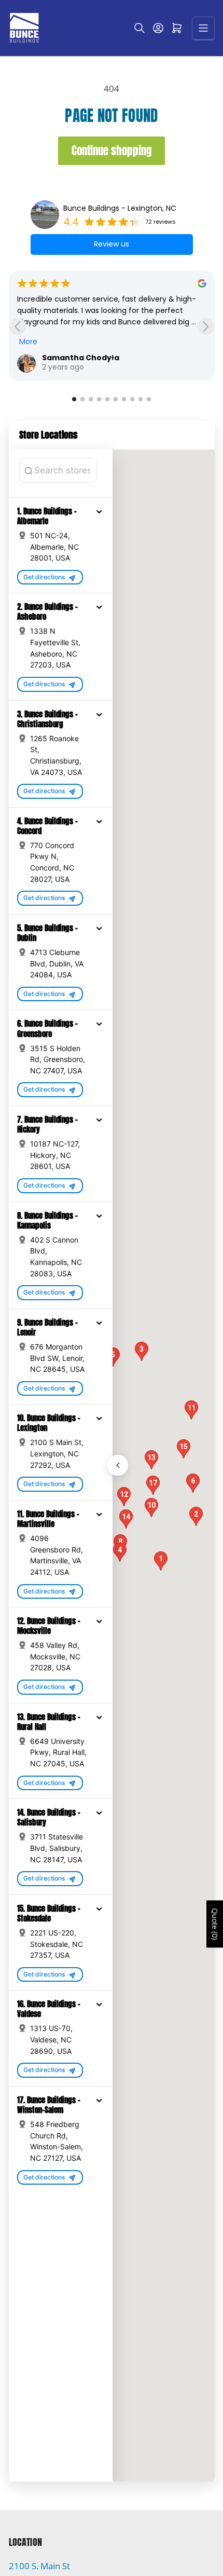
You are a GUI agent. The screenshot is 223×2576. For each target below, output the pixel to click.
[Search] (140, 28)
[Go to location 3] (91, 399)
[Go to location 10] (149, 399)
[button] (99, 511)
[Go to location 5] (107, 399)
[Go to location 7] (124, 399)
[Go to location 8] (132, 399)
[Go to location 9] (141, 399)
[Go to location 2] (82, 399)
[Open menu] (203, 28)
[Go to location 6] (116, 399)
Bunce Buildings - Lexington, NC (120, 208)
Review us (112, 244)
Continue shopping (112, 151)
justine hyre (67, 358)
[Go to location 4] (99, 399)
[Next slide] (206, 326)
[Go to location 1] (74, 399)
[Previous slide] (17, 326)
